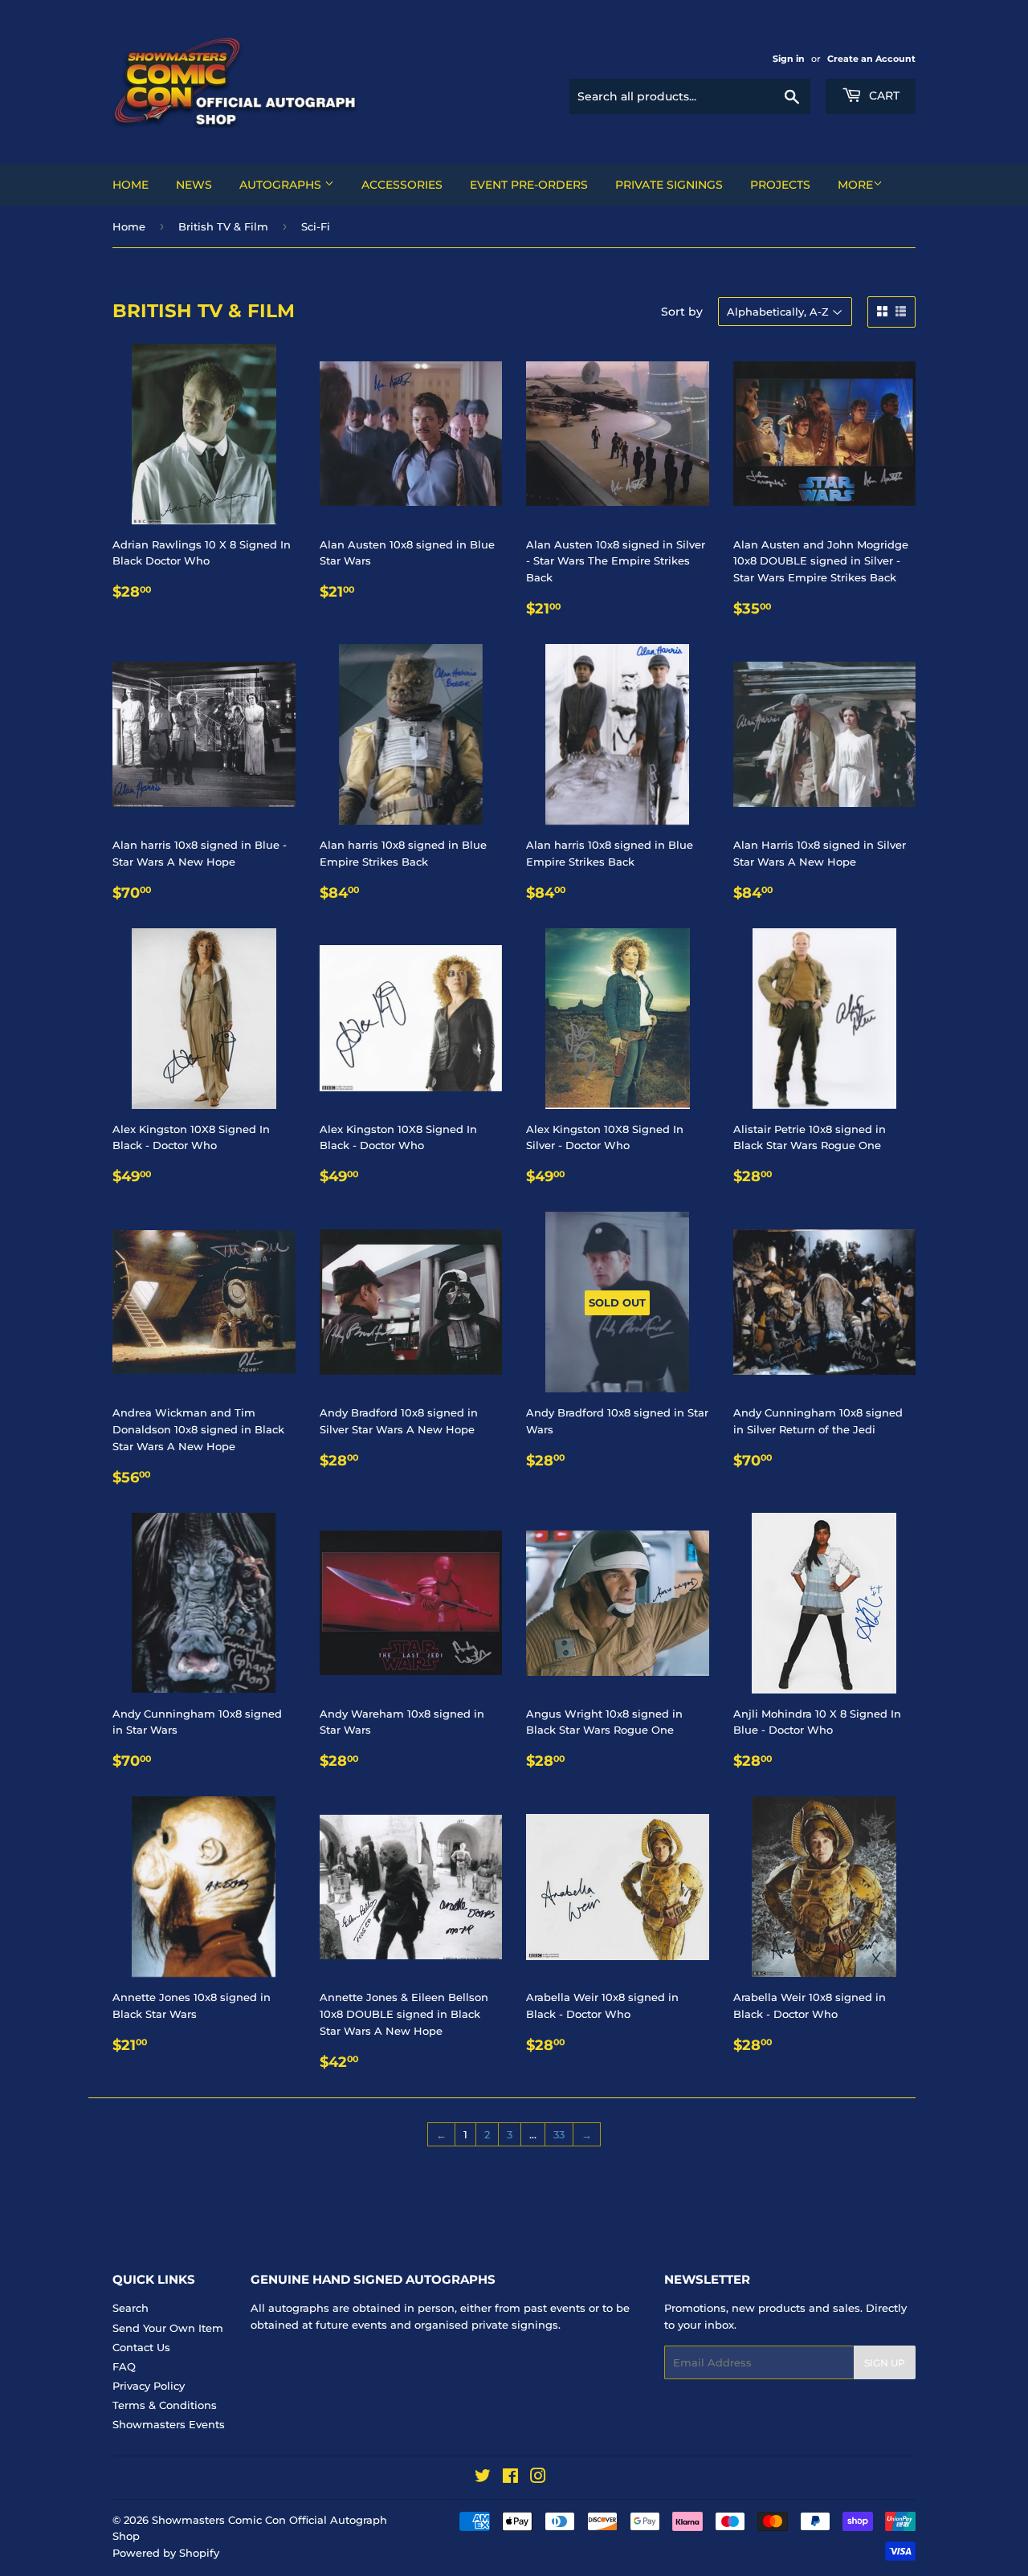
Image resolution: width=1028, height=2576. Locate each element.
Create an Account (871, 59)
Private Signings (669, 185)
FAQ (124, 2366)
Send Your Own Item (168, 2328)
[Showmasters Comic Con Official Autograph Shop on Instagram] (538, 2478)
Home (131, 185)
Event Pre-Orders (529, 185)
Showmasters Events (169, 2424)
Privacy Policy (149, 2386)
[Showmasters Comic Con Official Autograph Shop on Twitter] (483, 2478)
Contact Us (141, 2347)
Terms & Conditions (165, 2405)
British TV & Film (223, 226)
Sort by (682, 312)
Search (131, 2308)
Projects (780, 185)
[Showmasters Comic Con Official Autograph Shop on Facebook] (510, 2478)
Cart (883, 96)
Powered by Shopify (166, 2553)
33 (559, 2134)
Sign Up (885, 2363)
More (855, 185)
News (194, 185)
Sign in (789, 59)
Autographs (282, 185)
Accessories (402, 185)
